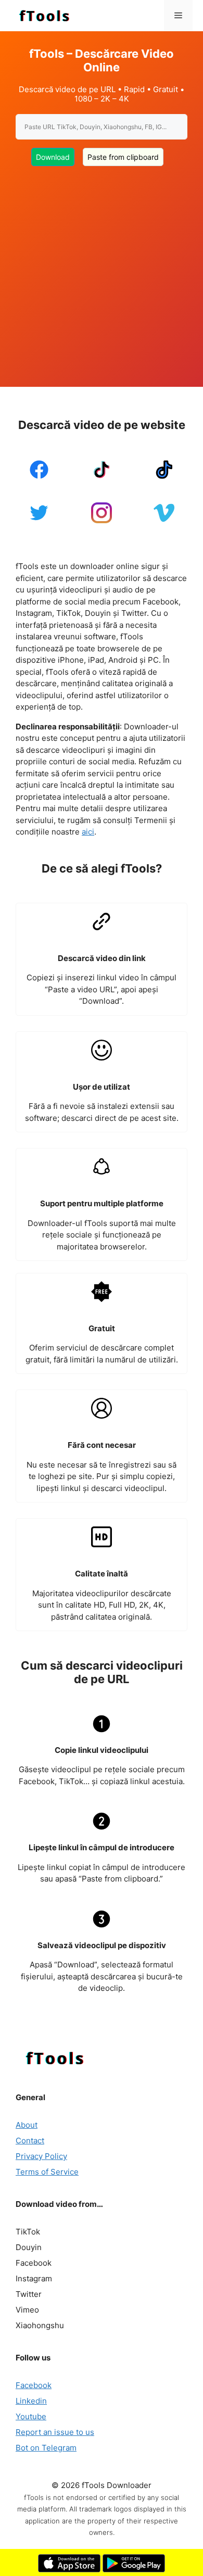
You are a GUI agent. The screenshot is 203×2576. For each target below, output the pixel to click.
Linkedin (31, 2401)
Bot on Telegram (46, 2448)
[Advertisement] (102, 270)
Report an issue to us (55, 2432)
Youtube (31, 2416)
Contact (30, 2141)
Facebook (34, 2385)
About (27, 2125)
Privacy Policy (41, 2156)
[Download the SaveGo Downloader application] (69, 2569)
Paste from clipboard (123, 157)
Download (53, 157)
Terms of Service (47, 2172)
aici (88, 832)
